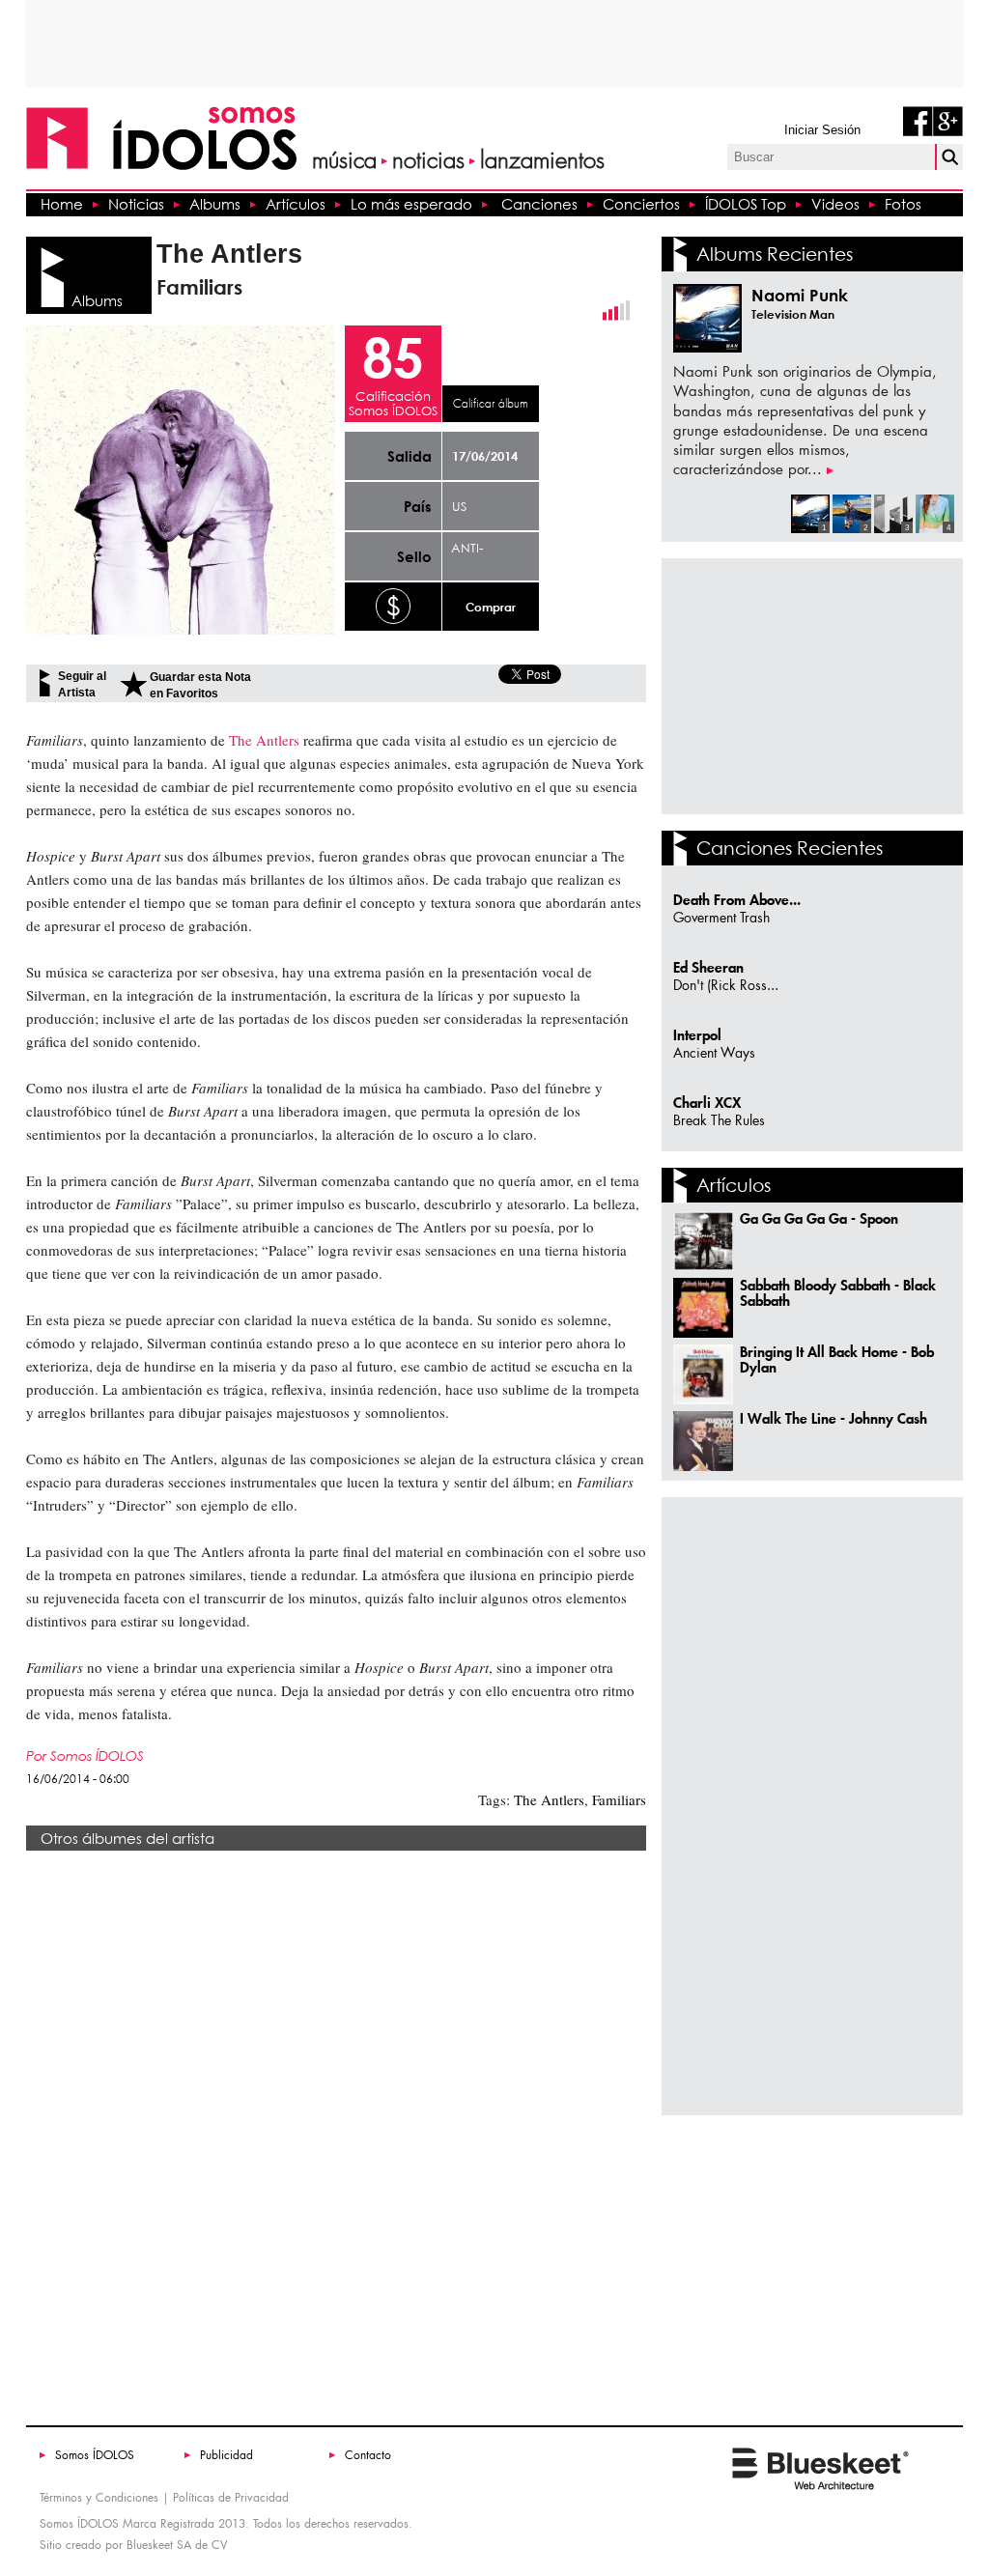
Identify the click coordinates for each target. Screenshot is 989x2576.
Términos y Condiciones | (104, 2497)
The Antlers (549, 1799)
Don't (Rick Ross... (726, 986)
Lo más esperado (411, 204)
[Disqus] (336, 2130)
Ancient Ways (714, 1053)
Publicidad (226, 2455)
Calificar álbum (491, 404)
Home (62, 204)
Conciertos (641, 204)
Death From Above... (737, 900)
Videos (835, 204)
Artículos (296, 204)
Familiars (617, 1799)
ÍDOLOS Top (746, 204)
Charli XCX (707, 1103)
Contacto (368, 2455)
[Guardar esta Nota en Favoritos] (133, 684)
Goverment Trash (721, 918)
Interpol (697, 1035)
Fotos (903, 204)
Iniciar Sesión (822, 130)
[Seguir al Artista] (45, 683)
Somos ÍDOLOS (95, 2455)
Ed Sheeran (708, 967)
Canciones (539, 204)
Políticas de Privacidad (231, 2497)
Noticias (136, 204)
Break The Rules (719, 1121)
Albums (215, 204)
